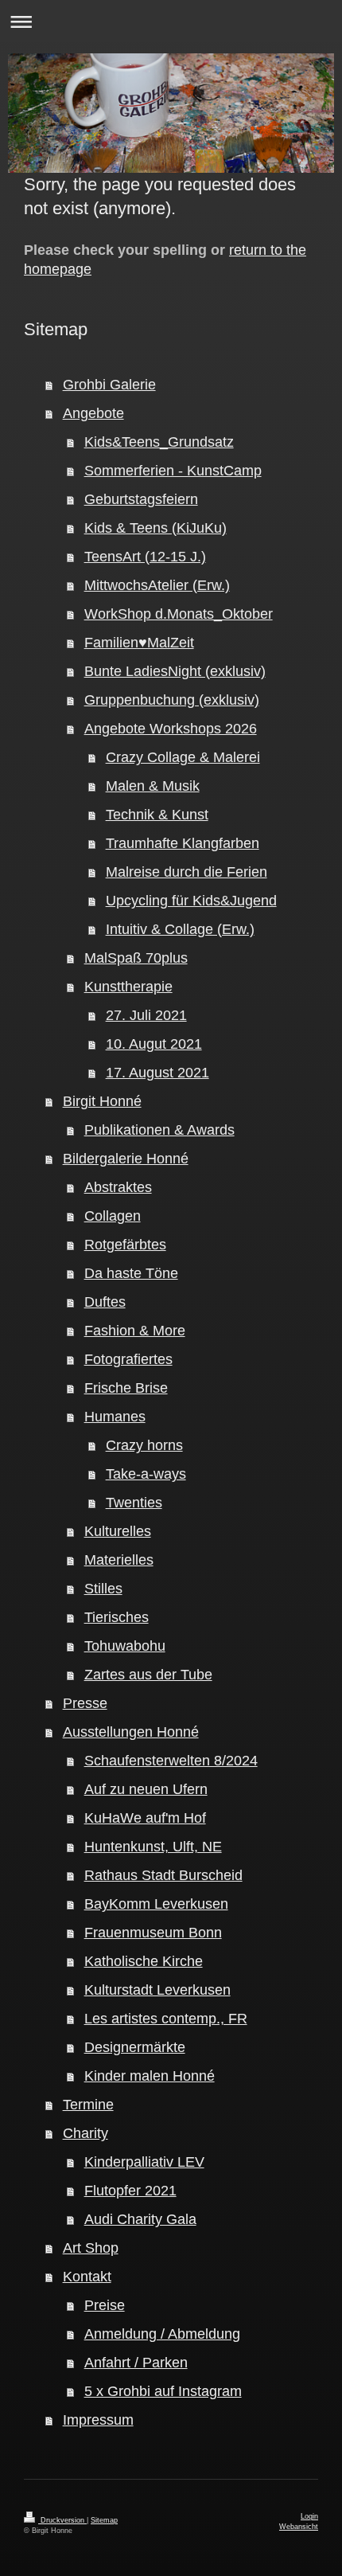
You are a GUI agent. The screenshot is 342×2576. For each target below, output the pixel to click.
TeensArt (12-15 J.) (145, 557)
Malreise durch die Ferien (187, 872)
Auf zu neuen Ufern (146, 1789)
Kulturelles (118, 1531)
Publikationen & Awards (159, 1130)
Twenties (134, 1503)
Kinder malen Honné (150, 2076)
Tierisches (117, 1617)
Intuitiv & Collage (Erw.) (180, 929)
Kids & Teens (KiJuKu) (155, 528)
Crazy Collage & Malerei (183, 757)
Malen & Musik (153, 786)
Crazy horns (144, 1445)
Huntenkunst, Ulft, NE (153, 1847)
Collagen (113, 1216)
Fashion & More (135, 1331)
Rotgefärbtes (125, 1245)
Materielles (119, 1560)
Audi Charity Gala (140, 2219)
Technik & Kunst (157, 815)
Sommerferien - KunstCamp (173, 471)
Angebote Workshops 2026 (171, 729)
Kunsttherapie (128, 987)
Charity (85, 2133)
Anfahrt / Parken (136, 2363)
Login (309, 2516)
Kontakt (87, 2277)
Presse (85, 1703)
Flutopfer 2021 (130, 2191)
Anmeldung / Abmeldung (162, 2334)
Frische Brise (126, 1388)
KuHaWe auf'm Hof (145, 1818)
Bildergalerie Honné (126, 1159)
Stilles (103, 1589)
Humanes (115, 1417)
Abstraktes (118, 1187)
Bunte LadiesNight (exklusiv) (175, 671)
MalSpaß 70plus (136, 958)
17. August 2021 (157, 1073)
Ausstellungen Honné (131, 1732)
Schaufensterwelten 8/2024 (171, 1761)
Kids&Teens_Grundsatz (159, 442)
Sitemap (104, 2520)
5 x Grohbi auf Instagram (163, 2391)
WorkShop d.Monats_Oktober (179, 614)
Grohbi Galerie (109, 385)
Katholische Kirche (144, 1961)
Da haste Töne (131, 1273)
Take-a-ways (146, 1474)
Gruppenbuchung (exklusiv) (172, 700)
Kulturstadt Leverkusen (157, 1990)
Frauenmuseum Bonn (153, 1933)
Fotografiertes (128, 1359)
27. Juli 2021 (146, 1015)
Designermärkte (135, 2047)
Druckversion (62, 2520)
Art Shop (91, 2248)
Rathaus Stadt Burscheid (163, 1875)
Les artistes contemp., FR (166, 2019)
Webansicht (299, 2527)
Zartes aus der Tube (148, 1675)
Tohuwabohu (125, 1646)
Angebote (93, 413)
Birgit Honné (102, 1101)
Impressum (98, 2420)
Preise (105, 2305)
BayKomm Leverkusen (156, 1904)
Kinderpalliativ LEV (144, 2162)
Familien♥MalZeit (139, 643)
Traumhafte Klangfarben (183, 843)
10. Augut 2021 (154, 1044)
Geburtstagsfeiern (141, 499)
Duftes (105, 1302)
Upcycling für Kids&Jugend (191, 901)
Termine (88, 2105)
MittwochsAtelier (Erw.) (157, 585)
